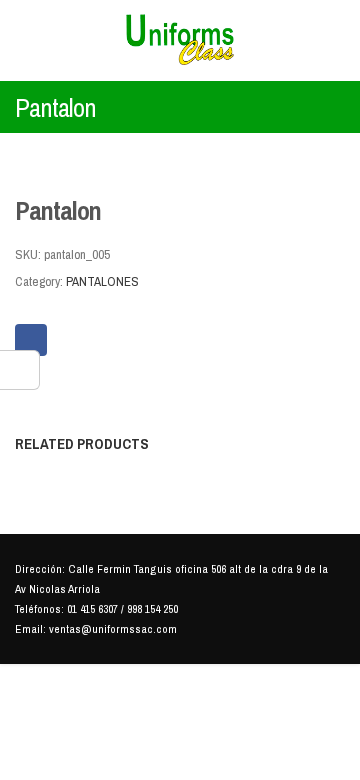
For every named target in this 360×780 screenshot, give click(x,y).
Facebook (31, 340)
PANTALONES (102, 281)
